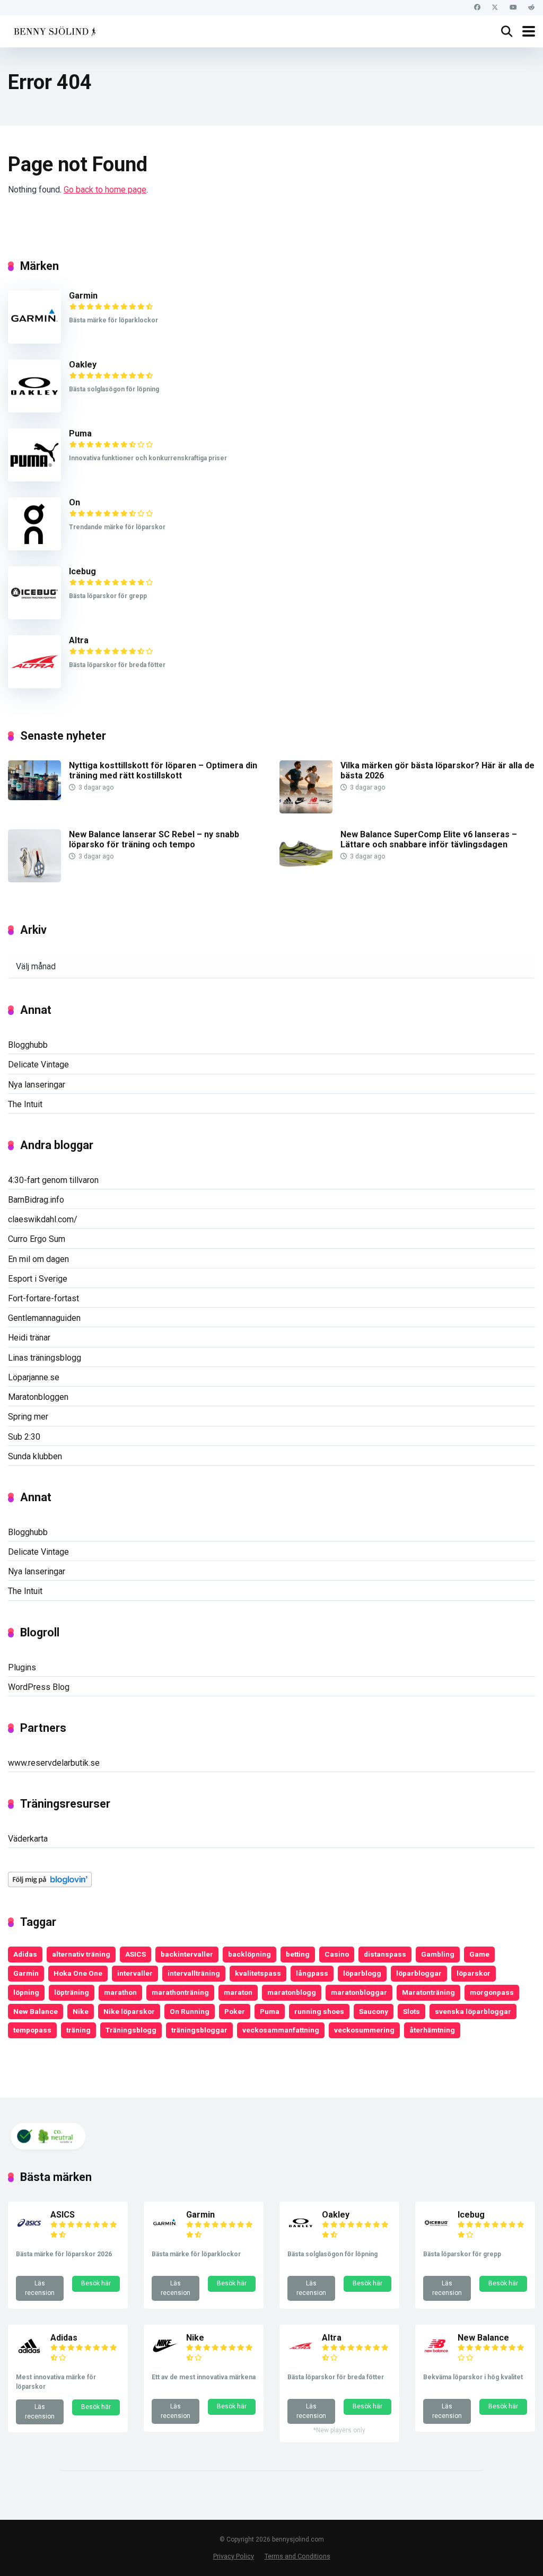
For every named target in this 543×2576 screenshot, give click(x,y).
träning (78, 2030)
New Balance (36, 2011)
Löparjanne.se (34, 1377)
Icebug (82, 571)
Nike (81, 2011)
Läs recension (40, 2288)
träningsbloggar (199, 2030)
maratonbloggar (359, 1992)
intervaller (135, 1973)
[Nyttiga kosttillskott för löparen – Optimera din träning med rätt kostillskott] (34, 797)
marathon (120, 1992)
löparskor (474, 1973)
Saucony (374, 2011)
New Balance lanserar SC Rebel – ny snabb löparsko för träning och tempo (154, 839)
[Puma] (34, 479)
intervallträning (194, 1973)
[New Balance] (436, 2356)
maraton (238, 1992)
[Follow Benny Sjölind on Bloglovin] (50, 1884)
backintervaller (187, 1954)
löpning (26, 1992)
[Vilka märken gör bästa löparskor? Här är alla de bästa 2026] (306, 811)
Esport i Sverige (38, 1279)
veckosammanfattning (281, 2030)
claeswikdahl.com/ (43, 1219)
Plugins (22, 1667)
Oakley (83, 365)
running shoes (319, 2011)
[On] (34, 547)
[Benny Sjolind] (54, 30)
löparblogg (362, 1973)
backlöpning (249, 1954)
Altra (79, 640)
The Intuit (25, 1104)
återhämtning (432, 2030)
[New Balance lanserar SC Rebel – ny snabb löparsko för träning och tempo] (34, 879)
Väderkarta (28, 1839)
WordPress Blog (39, 1687)
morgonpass (492, 1992)
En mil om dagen (38, 1259)
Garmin (83, 296)
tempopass (32, 2030)
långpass (312, 1973)
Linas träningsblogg (45, 1358)
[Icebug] (34, 616)
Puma (80, 433)
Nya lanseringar (37, 1085)
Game (479, 1954)
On (75, 502)
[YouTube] (513, 8)
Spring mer (28, 1417)
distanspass (385, 1954)
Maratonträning (428, 1992)
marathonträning (180, 1992)
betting (298, 1954)
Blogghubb (28, 1045)
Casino (337, 1954)
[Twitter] (495, 8)
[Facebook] (477, 8)
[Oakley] (34, 410)
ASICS (135, 1954)
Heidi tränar (29, 1338)
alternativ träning (81, 1954)
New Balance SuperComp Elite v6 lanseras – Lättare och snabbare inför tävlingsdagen (429, 839)
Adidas (25, 1954)
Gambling (438, 1954)
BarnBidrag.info (36, 1200)
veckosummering (364, 2030)
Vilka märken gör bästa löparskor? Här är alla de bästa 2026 (437, 770)
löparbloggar (419, 1973)
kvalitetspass (258, 1973)
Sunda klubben (35, 1456)
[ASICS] (29, 2233)
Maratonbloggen (38, 1397)
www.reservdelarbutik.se (54, 1763)
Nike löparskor (129, 2011)
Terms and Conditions (297, 2556)
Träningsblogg (131, 2030)
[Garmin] (34, 341)
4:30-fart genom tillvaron (53, 1180)
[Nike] (165, 2356)
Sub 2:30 (24, 1437)
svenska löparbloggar (473, 2011)
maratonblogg (292, 1992)
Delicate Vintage (38, 1064)
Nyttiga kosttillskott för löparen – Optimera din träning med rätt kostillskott (163, 770)
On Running (190, 2011)
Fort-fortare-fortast (43, 1298)
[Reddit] (531, 8)
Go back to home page (105, 190)
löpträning (72, 1992)
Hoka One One (78, 1973)
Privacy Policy (234, 2556)
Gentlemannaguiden (44, 1318)
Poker (235, 2011)
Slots (411, 2011)
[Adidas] (29, 2356)
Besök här (96, 2283)
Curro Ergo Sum (37, 1239)
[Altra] (34, 685)
